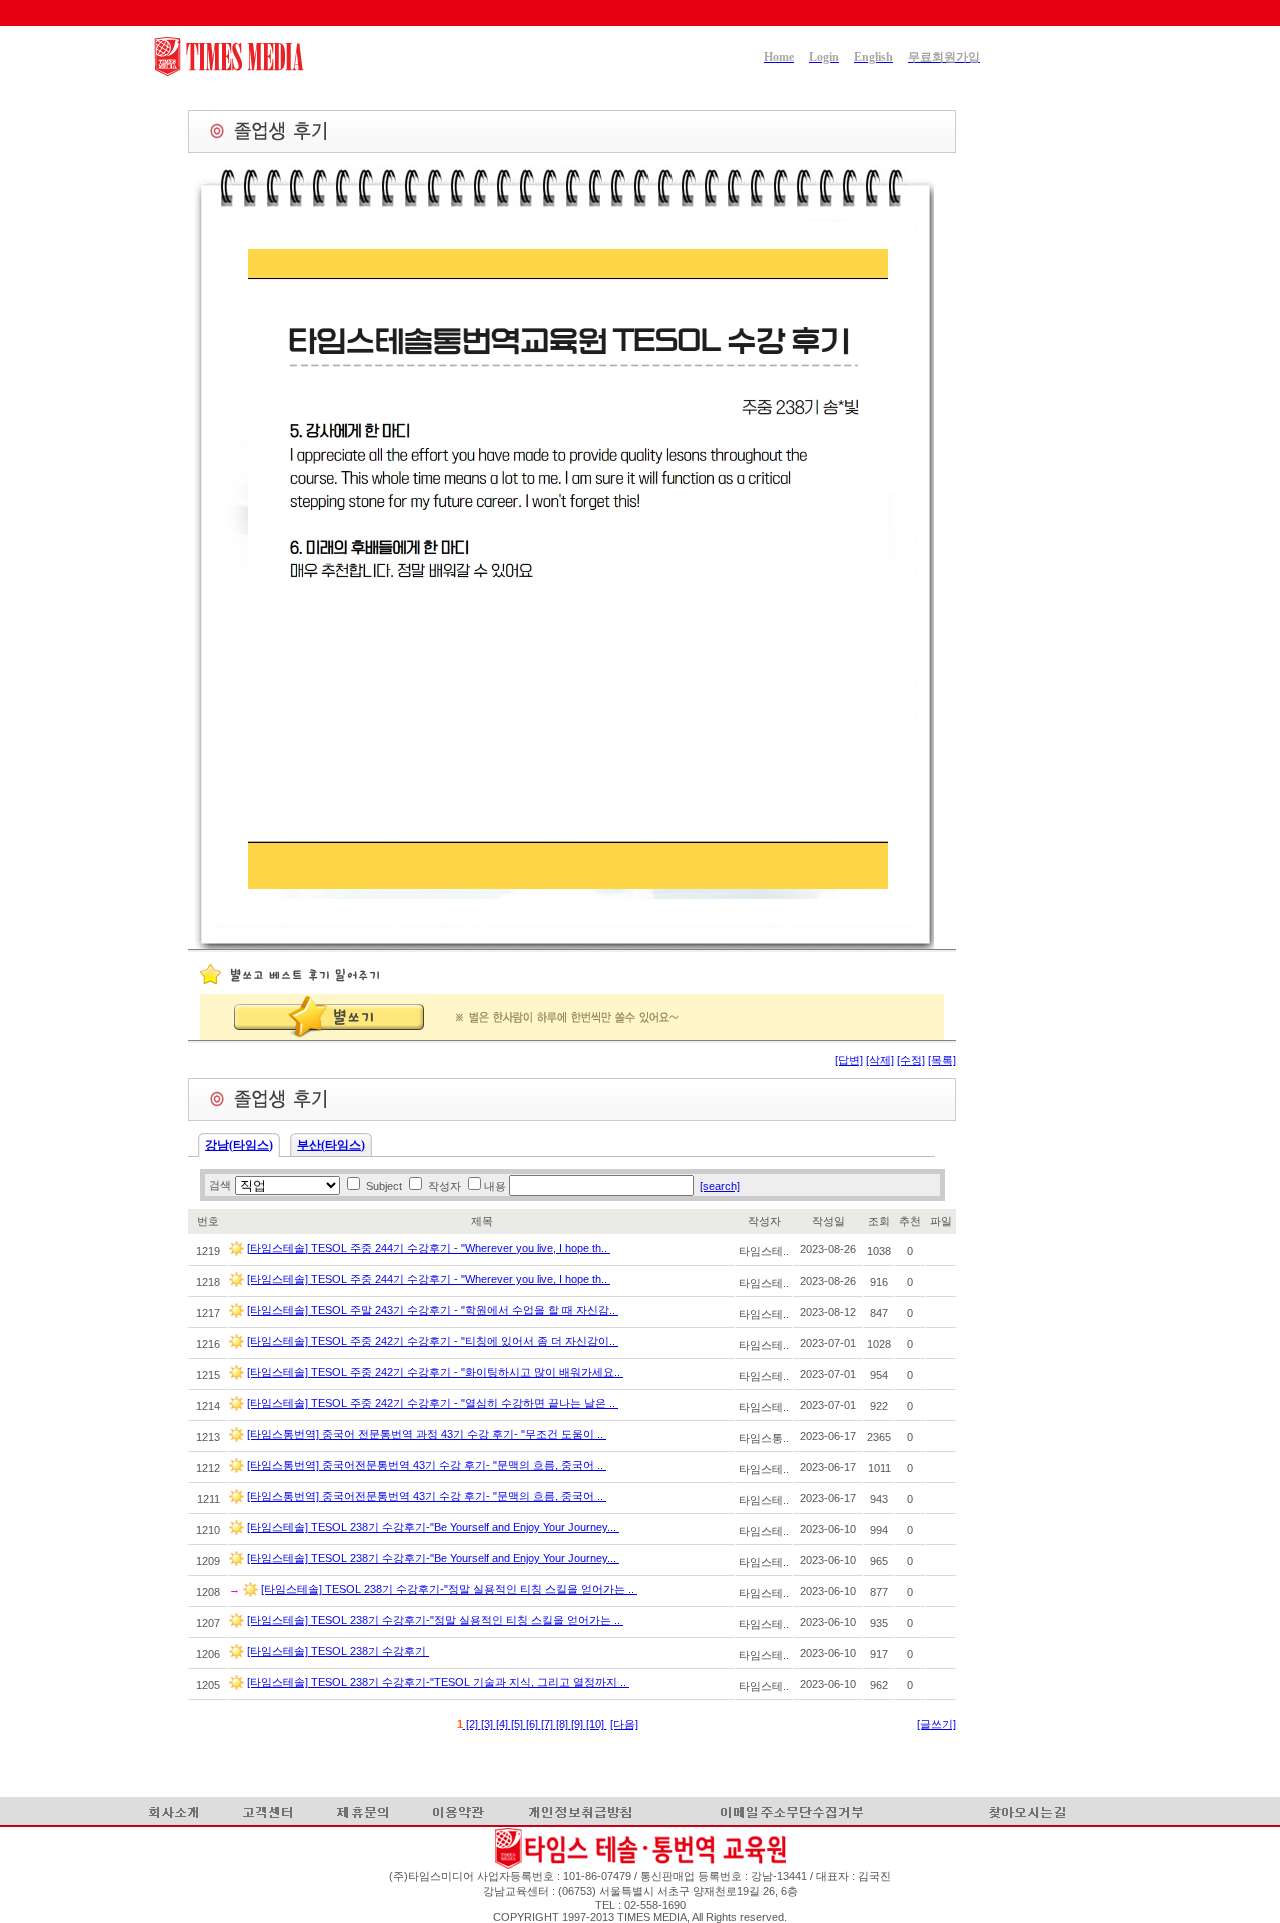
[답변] (849, 1060)
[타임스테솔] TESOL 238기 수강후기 (338, 1651)
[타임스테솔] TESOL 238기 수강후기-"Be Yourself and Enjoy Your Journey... (433, 1527)
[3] (488, 1724)
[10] (596, 1724)
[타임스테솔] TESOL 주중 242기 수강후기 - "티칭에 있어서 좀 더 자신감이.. (432, 1341)
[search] (720, 1186)
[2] (472, 1724)
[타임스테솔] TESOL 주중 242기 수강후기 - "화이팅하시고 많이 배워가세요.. (435, 1372)
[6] (533, 1724)
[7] (548, 1724)
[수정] (911, 1060)
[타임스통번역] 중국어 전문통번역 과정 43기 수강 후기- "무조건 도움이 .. (426, 1434)
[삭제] (880, 1060)
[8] (563, 1724)
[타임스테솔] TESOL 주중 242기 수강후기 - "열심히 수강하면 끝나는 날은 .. (432, 1403)
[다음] (624, 1724)
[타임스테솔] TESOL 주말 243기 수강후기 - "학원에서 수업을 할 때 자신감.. (432, 1310)
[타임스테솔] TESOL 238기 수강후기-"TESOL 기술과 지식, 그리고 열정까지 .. (438, 1682)
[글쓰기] (936, 1724)
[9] (578, 1724)
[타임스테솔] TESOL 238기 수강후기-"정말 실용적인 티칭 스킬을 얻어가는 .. (449, 1589)
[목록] (942, 1060)
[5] (518, 1724)
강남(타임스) (239, 1145)
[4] (503, 1724)
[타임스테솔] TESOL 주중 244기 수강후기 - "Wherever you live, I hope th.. (428, 1248)
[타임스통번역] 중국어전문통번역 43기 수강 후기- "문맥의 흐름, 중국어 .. (426, 1465)
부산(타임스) (331, 1145)
